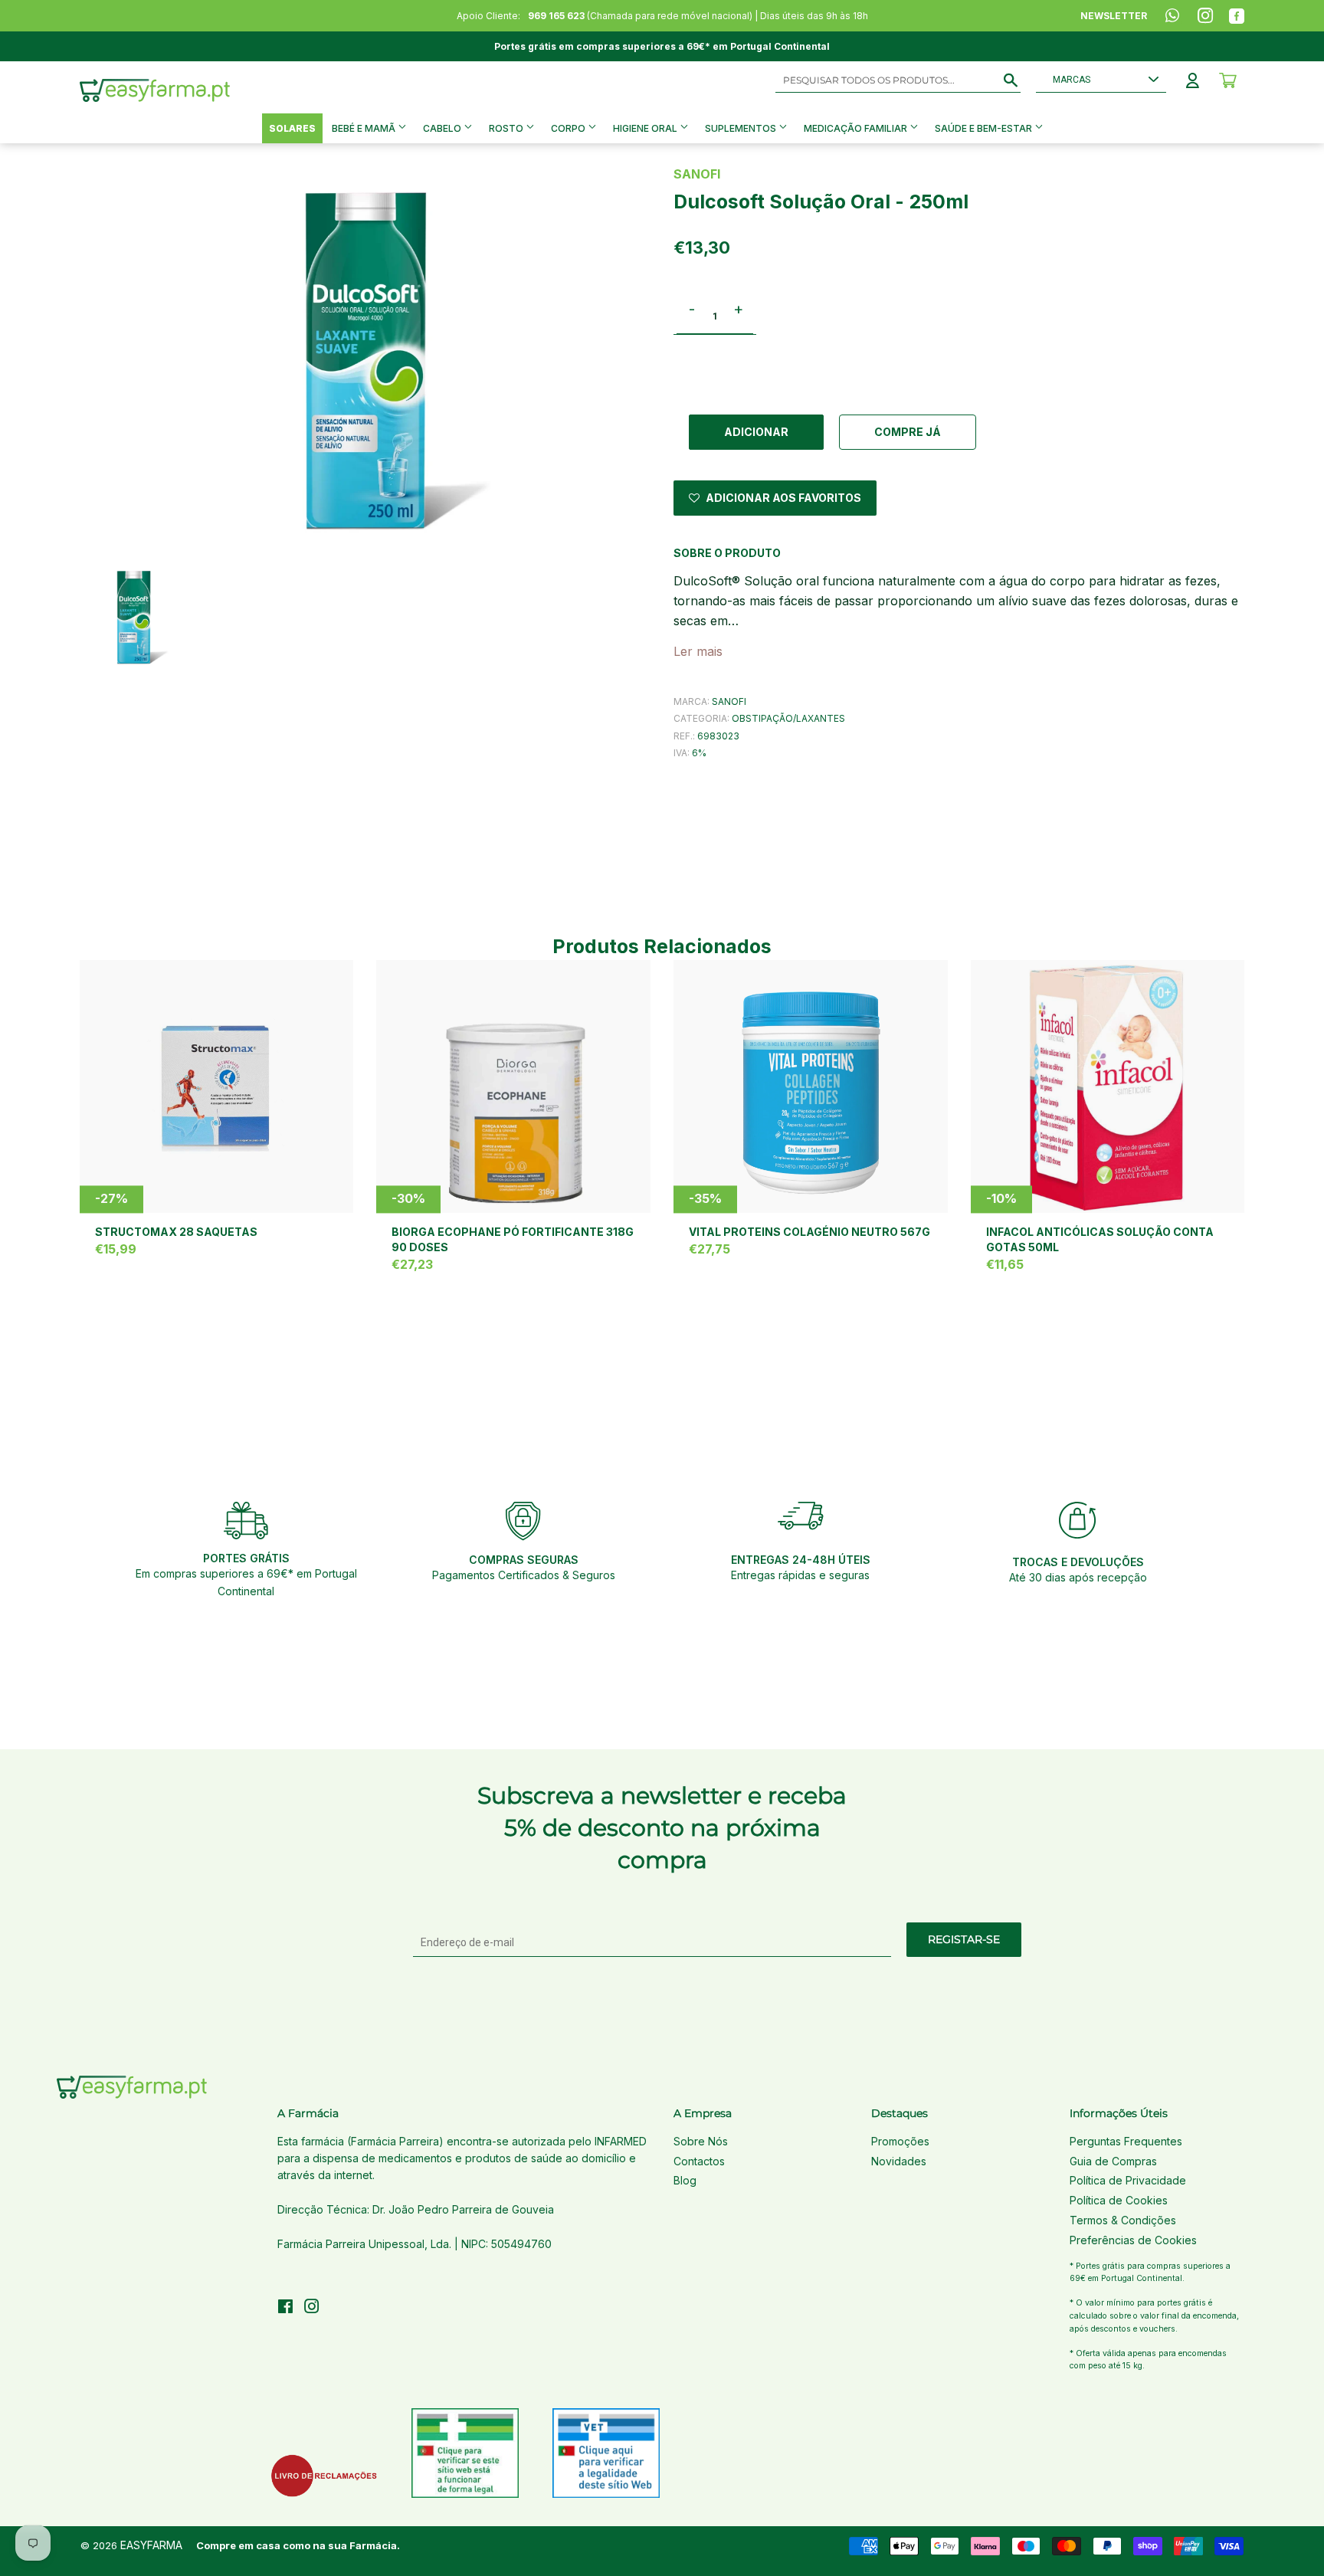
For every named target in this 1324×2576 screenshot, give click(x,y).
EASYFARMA (151, 2545)
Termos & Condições (1123, 2220)
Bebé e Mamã (365, 128)
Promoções (900, 2141)
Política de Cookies (1119, 2200)
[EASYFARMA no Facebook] (285, 2308)
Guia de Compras (1113, 2161)
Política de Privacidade (1128, 2180)
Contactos (699, 2161)
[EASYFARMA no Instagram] (312, 2308)
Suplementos (742, 128)
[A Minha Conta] (1193, 80)
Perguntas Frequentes (1126, 2141)
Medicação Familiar (857, 128)
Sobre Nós (701, 2141)
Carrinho (1228, 80)
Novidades (899, 2161)
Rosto (507, 128)
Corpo (569, 128)
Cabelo (443, 128)
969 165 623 (556, 16)
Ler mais (698, 651)
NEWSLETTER (1114, 16)
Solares (292, 128)
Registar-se (964, 1939)
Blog (685, 2180)
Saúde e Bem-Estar (985, 128)
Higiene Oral (646, 128)
